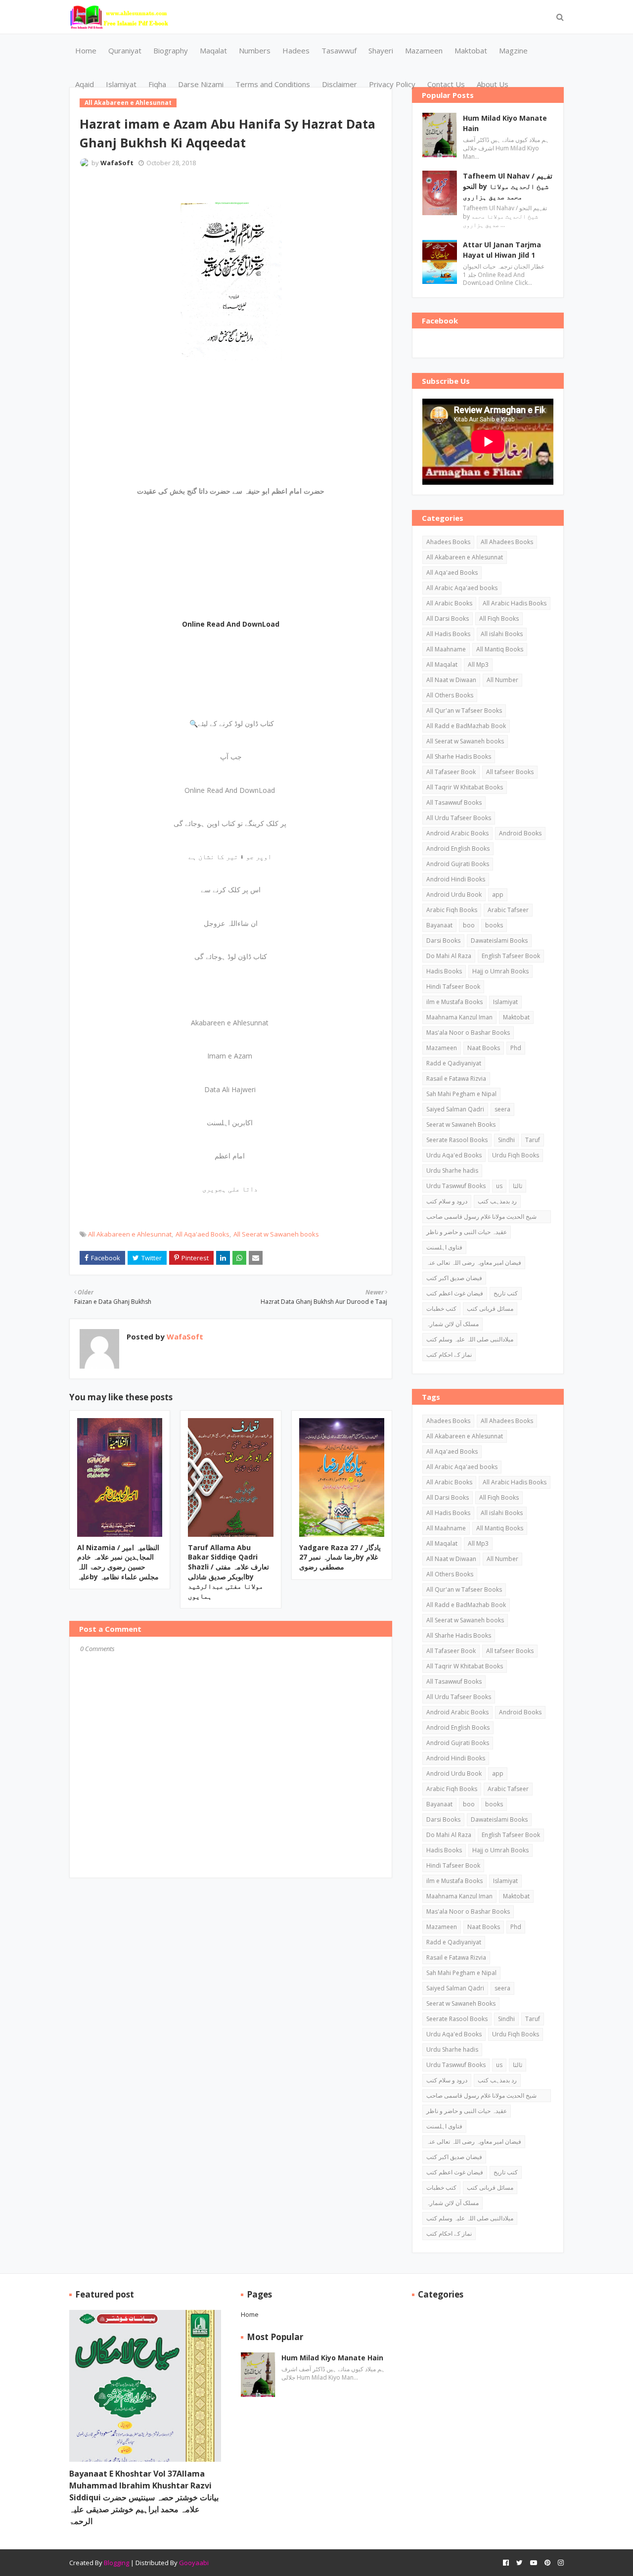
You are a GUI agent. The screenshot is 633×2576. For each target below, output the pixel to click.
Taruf (533, 1140)
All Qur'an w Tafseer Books (464, 711)
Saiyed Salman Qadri (455, 1109)
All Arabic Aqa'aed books (462, 588)
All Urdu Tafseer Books (459, 818)
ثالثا (518, 1186)
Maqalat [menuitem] (213, 50)
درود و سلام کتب (447, 1201)
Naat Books (484, 1048)
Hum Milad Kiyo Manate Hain (505, 123)
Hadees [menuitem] (296, 50)
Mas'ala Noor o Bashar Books (468, 1033)
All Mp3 (478, 665)
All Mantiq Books (500, 649)
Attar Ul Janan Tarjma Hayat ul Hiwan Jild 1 (502, 250)
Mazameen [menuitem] (424, 50)
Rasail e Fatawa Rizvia (456, 1079)
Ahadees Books (448, 542)
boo (469, 925)
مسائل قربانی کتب (490, 1309)
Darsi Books (443, 941)
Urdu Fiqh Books (516, 1155)
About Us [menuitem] (493, 84)
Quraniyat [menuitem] (125, 50)
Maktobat (516, 1017)
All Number (502, 680)
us (499, 1186)
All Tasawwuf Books (454, 803)
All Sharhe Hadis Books (459, 757)
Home (250, 2314)
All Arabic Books (449, 603)
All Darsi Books (448, 619)
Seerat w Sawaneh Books (461, 1125)
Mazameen (442, 1048)
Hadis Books (444, 971)
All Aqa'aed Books (203, 1234)
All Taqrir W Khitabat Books (465, 787)
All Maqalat (442, 665)
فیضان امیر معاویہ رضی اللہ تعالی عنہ (474, 1263)
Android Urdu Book (454, 895)
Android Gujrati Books (458, 864)
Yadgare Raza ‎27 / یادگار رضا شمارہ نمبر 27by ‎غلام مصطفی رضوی (340, 1557)
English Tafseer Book (511, 956)
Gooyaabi (194, 2563)
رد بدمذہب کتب (497, 1201)
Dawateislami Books (499, 941)
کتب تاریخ (506, 1293)
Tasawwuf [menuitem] (339, 50)
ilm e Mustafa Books (454, 1002)
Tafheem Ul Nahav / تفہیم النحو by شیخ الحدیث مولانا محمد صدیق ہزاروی (508, 186)
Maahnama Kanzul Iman (459, 1017)
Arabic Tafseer (508, 910)
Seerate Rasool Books (457, 1140)
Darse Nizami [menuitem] (201, 84)
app (498, 895)
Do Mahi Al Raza (449, 956)
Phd (516, 1048)
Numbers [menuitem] (255, 50)
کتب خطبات (441, 1309)
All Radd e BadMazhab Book (466, 726)
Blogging (116, 2563)
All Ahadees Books (507, 542)
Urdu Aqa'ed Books (454, 1155)
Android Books (520, 833)
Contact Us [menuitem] (446, 84)
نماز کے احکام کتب (449, 1355)
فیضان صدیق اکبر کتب (454, 1278)
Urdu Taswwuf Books (456, 1186)
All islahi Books (502, 634)
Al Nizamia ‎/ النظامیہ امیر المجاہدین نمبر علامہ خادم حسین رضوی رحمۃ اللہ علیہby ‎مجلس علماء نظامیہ (118, 1562)
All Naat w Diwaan (451, 680)
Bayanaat (439, 925)
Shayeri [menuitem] (381, 50)
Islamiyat (505, 1002)
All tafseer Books (510, 772)
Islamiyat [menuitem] (121, 84)
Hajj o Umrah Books (500, 971)
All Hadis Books (448, 634)
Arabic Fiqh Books (452, 910)
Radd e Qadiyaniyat (454, 1063)
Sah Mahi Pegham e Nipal (461, 1094)
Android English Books (458, 849)
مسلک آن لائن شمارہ (452, 1324)
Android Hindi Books (456, 879)
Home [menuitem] (86, 50)
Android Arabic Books (457, 833)
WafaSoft (117, 163)
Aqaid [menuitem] (85, 84)
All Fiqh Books (499, 619)
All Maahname (446, 649)
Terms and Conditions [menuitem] (273, 84)
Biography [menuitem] (171, 50)
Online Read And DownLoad (231, 624)
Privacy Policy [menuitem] (392, 84)
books (494, 925)
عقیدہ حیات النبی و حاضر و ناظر (467, 1232)
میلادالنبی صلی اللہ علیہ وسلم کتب (470, 1339)
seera (502, 1109)
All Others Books (450, 695)
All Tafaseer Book (451, 772)
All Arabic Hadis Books (515, 603)
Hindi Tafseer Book (453, 987)
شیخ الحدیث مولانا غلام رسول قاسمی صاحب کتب (481, 1218)
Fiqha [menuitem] (157, 84)
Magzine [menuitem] (513, 50)
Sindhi (506, 1140)
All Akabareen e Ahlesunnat (130, 1234)
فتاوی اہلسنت (444, 1247)
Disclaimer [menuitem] (339, 84)
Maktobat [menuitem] (471, 50)
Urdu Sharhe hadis (452, 1171)
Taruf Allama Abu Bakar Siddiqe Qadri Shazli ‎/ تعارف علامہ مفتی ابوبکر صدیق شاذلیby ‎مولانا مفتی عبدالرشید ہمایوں (228, 1572)
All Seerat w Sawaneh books (276, 1234)
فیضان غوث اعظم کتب (455, 1293)
